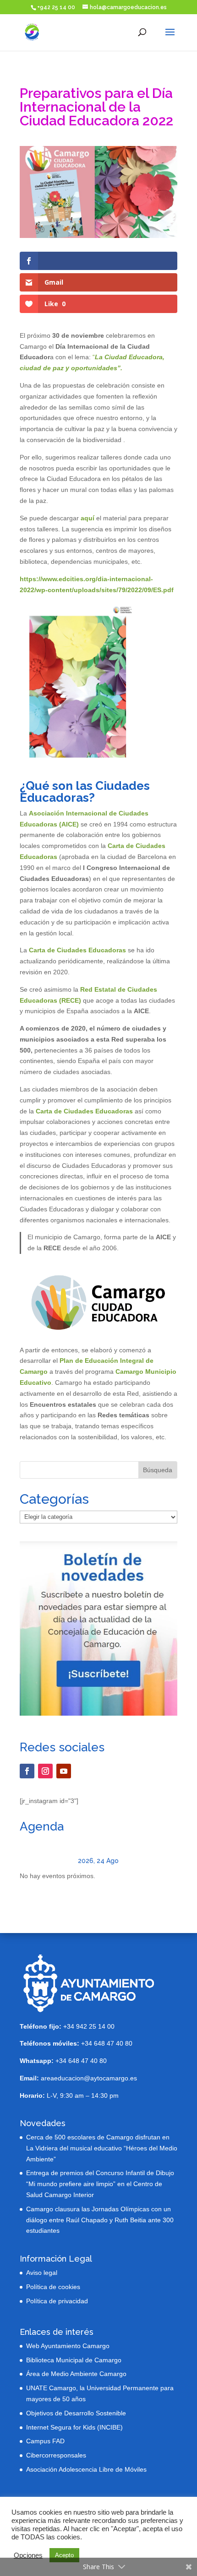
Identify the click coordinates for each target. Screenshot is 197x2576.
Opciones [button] (28, 2555)
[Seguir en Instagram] (45, 1771)
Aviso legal (42, 2273)
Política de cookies (53, 2287)
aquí (88, 518)
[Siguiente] (161, 1860)
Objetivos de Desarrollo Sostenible (76, 2413)
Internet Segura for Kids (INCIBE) (74, 2427)
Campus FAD (45, 2441)
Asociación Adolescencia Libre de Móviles (86, 2469)
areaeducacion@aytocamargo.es (89, 2078)
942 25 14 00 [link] (95, 2026)
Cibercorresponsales (56, 2455)
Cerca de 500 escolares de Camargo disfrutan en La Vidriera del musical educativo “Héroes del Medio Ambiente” (102, 2148)
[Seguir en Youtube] (64, 1771)
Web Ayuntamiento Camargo (68, 2346)
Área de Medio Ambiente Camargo (76, 2374)
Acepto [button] (64, 2555)
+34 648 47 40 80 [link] (76, 2043)
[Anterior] (36, 1860)
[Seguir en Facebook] (27, 1771)
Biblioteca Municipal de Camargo (74, 2360)
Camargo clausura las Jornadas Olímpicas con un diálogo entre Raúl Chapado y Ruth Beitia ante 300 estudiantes (100, 2220)
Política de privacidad (57, 2301)
